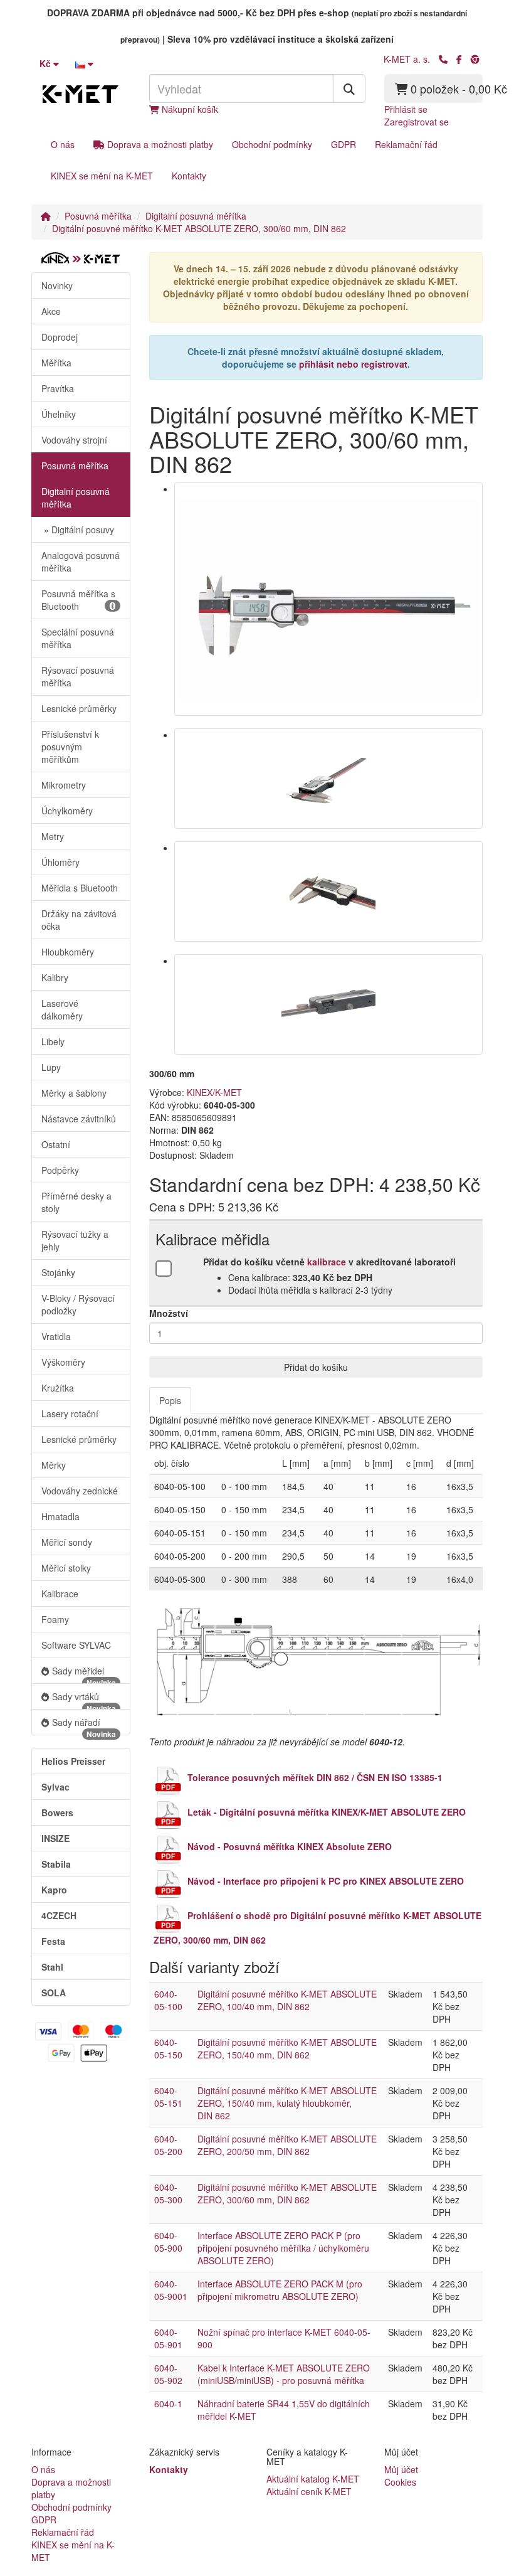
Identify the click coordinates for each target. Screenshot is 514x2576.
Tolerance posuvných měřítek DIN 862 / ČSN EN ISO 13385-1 (315, 1777)
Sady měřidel (84, 1674)
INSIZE (55, 1838)
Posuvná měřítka (98, 216)
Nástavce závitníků (79, 1119)
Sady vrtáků (84, 1700)
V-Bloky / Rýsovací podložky (78, 1304)
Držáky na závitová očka (79, 920)
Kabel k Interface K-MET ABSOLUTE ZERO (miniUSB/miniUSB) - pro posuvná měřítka (284, 2374)
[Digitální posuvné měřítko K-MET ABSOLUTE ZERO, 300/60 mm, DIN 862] (329, 599)
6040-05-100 (168, 2000)
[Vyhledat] (349, 88)
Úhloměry (60, 862)
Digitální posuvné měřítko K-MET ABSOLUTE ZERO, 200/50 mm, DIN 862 (287, 2145)
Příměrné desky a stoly (76, 1202)
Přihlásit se (406, 109)
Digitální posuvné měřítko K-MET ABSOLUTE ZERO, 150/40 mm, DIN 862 (287, 2048)
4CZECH (59, 1915)
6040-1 (168, 2403)
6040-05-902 (168, 2374)
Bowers (57, 1812)
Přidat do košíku (316, 1367)
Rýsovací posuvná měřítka (78, 676)
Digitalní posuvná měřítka (196, 216)
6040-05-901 (168, 2338)
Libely (53, 1041)
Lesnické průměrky (79, 708)
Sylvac (55, 1787)
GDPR (344, 144)
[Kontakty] (443, 59)
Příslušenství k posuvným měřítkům (70, 747)
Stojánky (58, 1272)
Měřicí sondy (67, 1542)
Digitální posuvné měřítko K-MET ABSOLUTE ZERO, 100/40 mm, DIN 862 (287, 2000)
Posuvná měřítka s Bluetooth (78, 600)
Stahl (52, 1967)
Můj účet (401, 2469)
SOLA (54, 1993)
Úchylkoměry (67, 811)
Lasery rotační (70, 1413)
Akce (51, 311)
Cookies (400, 2482)
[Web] (475, 59)
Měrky (54, 1465)
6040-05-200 (168, 2145)
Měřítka (56, 363)
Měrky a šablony (74, 1093)
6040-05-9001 (171, 2290)
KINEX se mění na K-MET (102, 176)
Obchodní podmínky (272, 144)
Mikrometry (64, 785)
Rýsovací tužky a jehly (75, 1240)
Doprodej (60, 337)
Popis (170, 1400)
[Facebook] (459, 59)
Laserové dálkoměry (62, 1009)
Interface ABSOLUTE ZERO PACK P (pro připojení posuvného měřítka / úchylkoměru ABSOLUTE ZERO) (283, 2248)
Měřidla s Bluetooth (80, 888)
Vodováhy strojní (74, 440)
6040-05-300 (168, 2193)
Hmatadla (60, 1516)
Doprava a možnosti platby (159, 144)
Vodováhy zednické (80, 1491)
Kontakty (189, 176)
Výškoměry (63, 1362)
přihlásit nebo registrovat (353, 364)
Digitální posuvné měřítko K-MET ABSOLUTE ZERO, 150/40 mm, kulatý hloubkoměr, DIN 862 (287, 2103)
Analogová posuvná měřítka (81, 562)
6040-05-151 (168, 2097)
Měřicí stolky (66, 1568)
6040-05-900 (168, 2242)
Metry (53, 836)
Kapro (54, 1890)
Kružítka (58, 1388)
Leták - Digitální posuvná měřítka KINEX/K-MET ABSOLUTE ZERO (327, 1812)
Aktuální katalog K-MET (313, 2479)
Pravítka (58, 388)
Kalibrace (60, 1594)
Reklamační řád (406, 144)
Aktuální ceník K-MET (309, 2491)
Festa (53, 1941)
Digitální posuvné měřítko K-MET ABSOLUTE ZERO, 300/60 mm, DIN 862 (199, 228)
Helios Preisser (73, 1761)
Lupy (51, 1067)
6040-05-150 (168, 2048)
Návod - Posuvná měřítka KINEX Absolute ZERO (290, 1846)
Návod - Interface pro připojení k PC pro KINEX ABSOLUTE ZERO (326, 1881)
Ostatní (56, 1144)
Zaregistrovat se (417, 122)
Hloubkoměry (68, 952)
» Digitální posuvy (78, 530)
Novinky (57, 285)
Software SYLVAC (76, 1645)
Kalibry (55, 977)
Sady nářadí (84, 1726)
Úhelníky (59, 414)
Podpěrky (60, 1170)
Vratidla (56, 1336)
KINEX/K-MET (214, 1092)
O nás (63, 144)
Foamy (55, 1619)
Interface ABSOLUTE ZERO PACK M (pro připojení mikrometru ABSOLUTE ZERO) (280, 2290)
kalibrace (327, 1262)
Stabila (56, 1864)
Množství (169, 1313)
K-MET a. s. (407, 59)
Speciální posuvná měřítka (78, 638)
